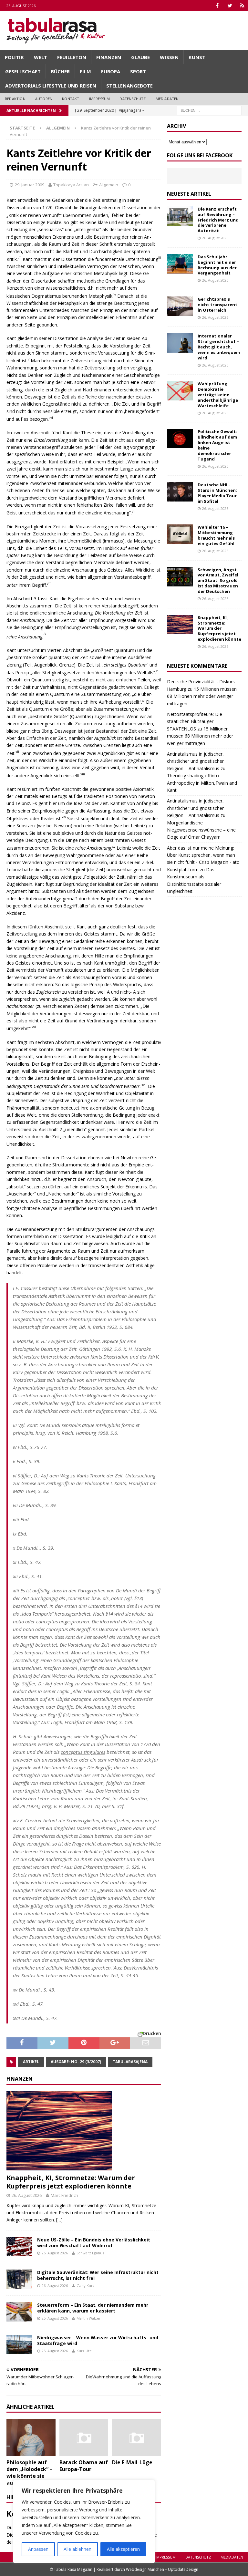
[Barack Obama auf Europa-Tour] (84, 2437)
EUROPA (111, 71)
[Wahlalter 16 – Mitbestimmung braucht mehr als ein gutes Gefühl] (180, 534)
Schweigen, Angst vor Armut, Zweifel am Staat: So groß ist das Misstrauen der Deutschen (218, 581)
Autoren (44, 99)
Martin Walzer (89, 2318)
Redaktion (15, 99)
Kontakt (71, 99)
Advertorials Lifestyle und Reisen (51, 86)
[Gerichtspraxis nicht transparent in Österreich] (180, 306)
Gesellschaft (23, 71)
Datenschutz (133, 99)
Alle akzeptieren (123, 2549)
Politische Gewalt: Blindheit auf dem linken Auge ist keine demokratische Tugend (217, 445)
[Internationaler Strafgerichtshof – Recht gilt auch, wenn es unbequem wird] (180, 343)
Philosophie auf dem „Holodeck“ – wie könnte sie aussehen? (30, 2472)
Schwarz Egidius (90, 2253)
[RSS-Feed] (242, 6)
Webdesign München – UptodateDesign (162, 2569)
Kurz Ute (84, 2351)
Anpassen (38, 2549)
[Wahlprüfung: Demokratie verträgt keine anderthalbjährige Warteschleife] (180, 391)
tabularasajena (130, 2062)
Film (85, 71)
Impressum (100, 99)
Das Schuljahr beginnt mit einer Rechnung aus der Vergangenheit (217, 265)
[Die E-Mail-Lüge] (137, 2437)
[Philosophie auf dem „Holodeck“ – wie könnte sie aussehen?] (31, 2437)
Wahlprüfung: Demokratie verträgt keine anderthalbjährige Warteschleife (218, 395)
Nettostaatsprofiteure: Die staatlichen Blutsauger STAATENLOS (195, 721)
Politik (14, 57)
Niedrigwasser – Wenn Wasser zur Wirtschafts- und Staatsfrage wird (98, 2340)
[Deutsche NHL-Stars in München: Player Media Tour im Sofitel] (180, 492)
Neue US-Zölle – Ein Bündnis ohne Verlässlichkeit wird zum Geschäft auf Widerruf (94, 2243)
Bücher (60, 71)
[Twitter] (230, 6)
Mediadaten (167, 99)
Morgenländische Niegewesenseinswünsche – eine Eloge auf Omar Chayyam (201, 830)
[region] (84, 2521)
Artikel (31, 2062)
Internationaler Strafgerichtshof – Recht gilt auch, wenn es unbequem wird (219, 347)
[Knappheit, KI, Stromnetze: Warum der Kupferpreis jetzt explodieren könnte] (84, 2131)
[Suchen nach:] (209, 110)
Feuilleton (72, 57)
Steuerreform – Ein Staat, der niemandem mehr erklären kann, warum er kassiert (93, 2308)
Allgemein (109, 185)
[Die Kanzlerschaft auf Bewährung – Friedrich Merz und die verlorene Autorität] (180, 216)
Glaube (140, 57)
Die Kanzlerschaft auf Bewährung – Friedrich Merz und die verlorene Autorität (218, 220)
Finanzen (109, 57)
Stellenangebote (129, 86)
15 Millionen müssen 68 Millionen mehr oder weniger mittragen (202, 696)
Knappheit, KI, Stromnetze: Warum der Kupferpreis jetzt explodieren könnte (71, 2182)
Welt (41, 57)
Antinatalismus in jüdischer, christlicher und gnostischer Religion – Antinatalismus (195, 761)
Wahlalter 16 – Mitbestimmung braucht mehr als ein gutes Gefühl (216, 535)
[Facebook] (217, 6)
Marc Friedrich (64, 2195)
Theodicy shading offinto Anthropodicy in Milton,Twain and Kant (202, 783)
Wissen (169, 57)
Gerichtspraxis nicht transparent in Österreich (217, 305)
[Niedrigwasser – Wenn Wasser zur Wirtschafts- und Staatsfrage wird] (19, 2344)
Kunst (197, 57)
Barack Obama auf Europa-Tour (84, 2466)
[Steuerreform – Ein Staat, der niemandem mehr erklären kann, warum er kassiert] (19, 2312)
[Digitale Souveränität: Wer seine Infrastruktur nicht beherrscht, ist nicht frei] (19, 2279)
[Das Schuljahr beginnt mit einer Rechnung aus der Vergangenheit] (180, 264)
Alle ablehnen (77, 2549)
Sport (138, 71)
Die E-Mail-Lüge (132, 2462)
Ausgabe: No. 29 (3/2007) (76, 2062)
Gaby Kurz (86, 2286)
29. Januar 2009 (30, 185)
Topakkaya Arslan (71, 185)
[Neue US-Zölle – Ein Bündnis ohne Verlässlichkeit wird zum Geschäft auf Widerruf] (19, 2247)
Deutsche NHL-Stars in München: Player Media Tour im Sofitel (217, 493)
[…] (59, 2220)
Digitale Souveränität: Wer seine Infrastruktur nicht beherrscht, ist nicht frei (98, 2275)
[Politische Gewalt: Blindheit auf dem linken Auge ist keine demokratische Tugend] (180, 439)
